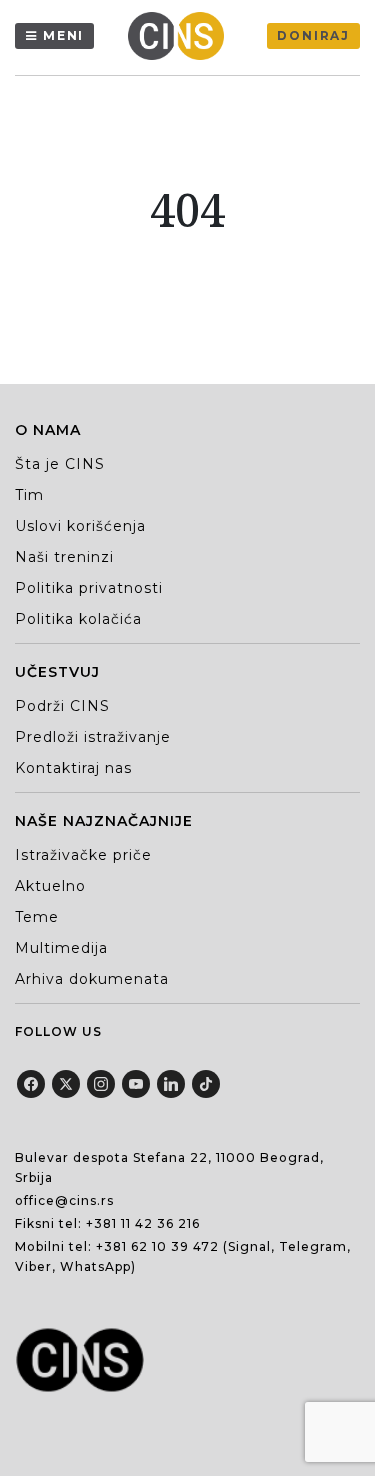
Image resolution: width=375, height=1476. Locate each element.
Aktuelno (50, 886)
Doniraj (313, 35)
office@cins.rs (64, 1200)
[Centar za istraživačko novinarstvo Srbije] (181, 36)
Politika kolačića (78, 619)
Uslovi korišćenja (80, 526)
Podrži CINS (62, 706)
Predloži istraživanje (93, 737)
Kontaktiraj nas (73, 768)
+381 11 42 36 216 (143, 1223)
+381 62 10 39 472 (157, 1246)
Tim (29, 495)
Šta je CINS (60, 464)
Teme (37, 917)
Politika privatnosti (89, 588)
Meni (63, 35)
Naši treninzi (64, 557)
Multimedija (61, 948)
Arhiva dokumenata (92, 979)
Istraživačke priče (83, 855)
